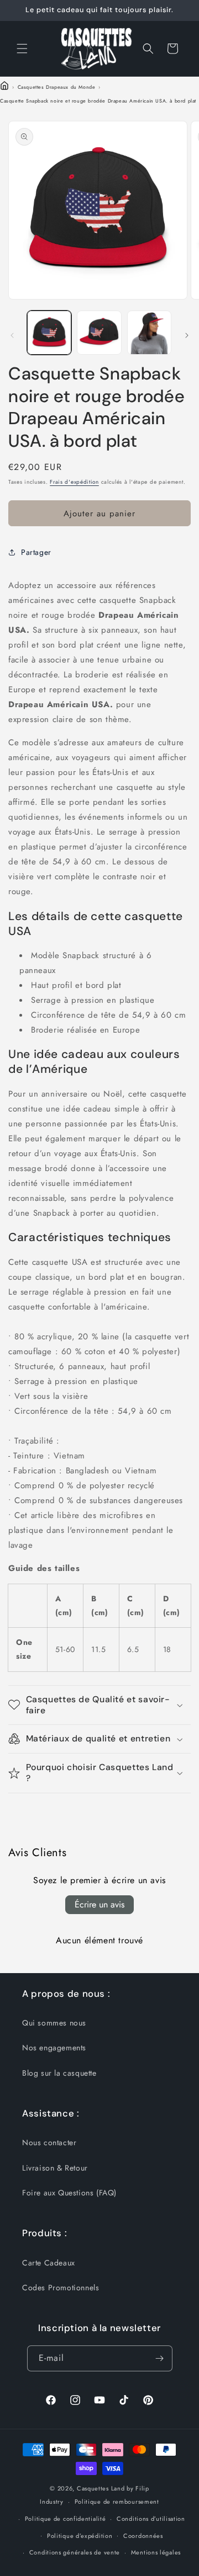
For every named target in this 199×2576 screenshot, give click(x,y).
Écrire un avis (99, 1904)
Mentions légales (156, 2552)
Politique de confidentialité (66, 2519)
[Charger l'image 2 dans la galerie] (99, 333)
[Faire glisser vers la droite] (187, 335)
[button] (22, 49)
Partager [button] (36, 552)
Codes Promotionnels (61, 2288)
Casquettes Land (101, 2488)
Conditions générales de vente (75, 2552)
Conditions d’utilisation (151, 2519)
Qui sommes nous (54, 2023)
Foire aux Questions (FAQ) (69, 2193)
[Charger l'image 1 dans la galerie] (49, 333)
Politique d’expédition (80, 2536)
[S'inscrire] (160, 2358)
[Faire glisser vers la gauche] (12, 335)
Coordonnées (143, 2536)
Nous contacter (49, 2142)
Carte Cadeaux (49, 2263)
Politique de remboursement (117, 2502)
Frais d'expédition (74, 482)
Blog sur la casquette (59, 2073)
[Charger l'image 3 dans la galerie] (149, 333)
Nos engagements (54, 2048)
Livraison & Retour (55, 2168)
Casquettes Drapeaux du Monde (57, 87)
